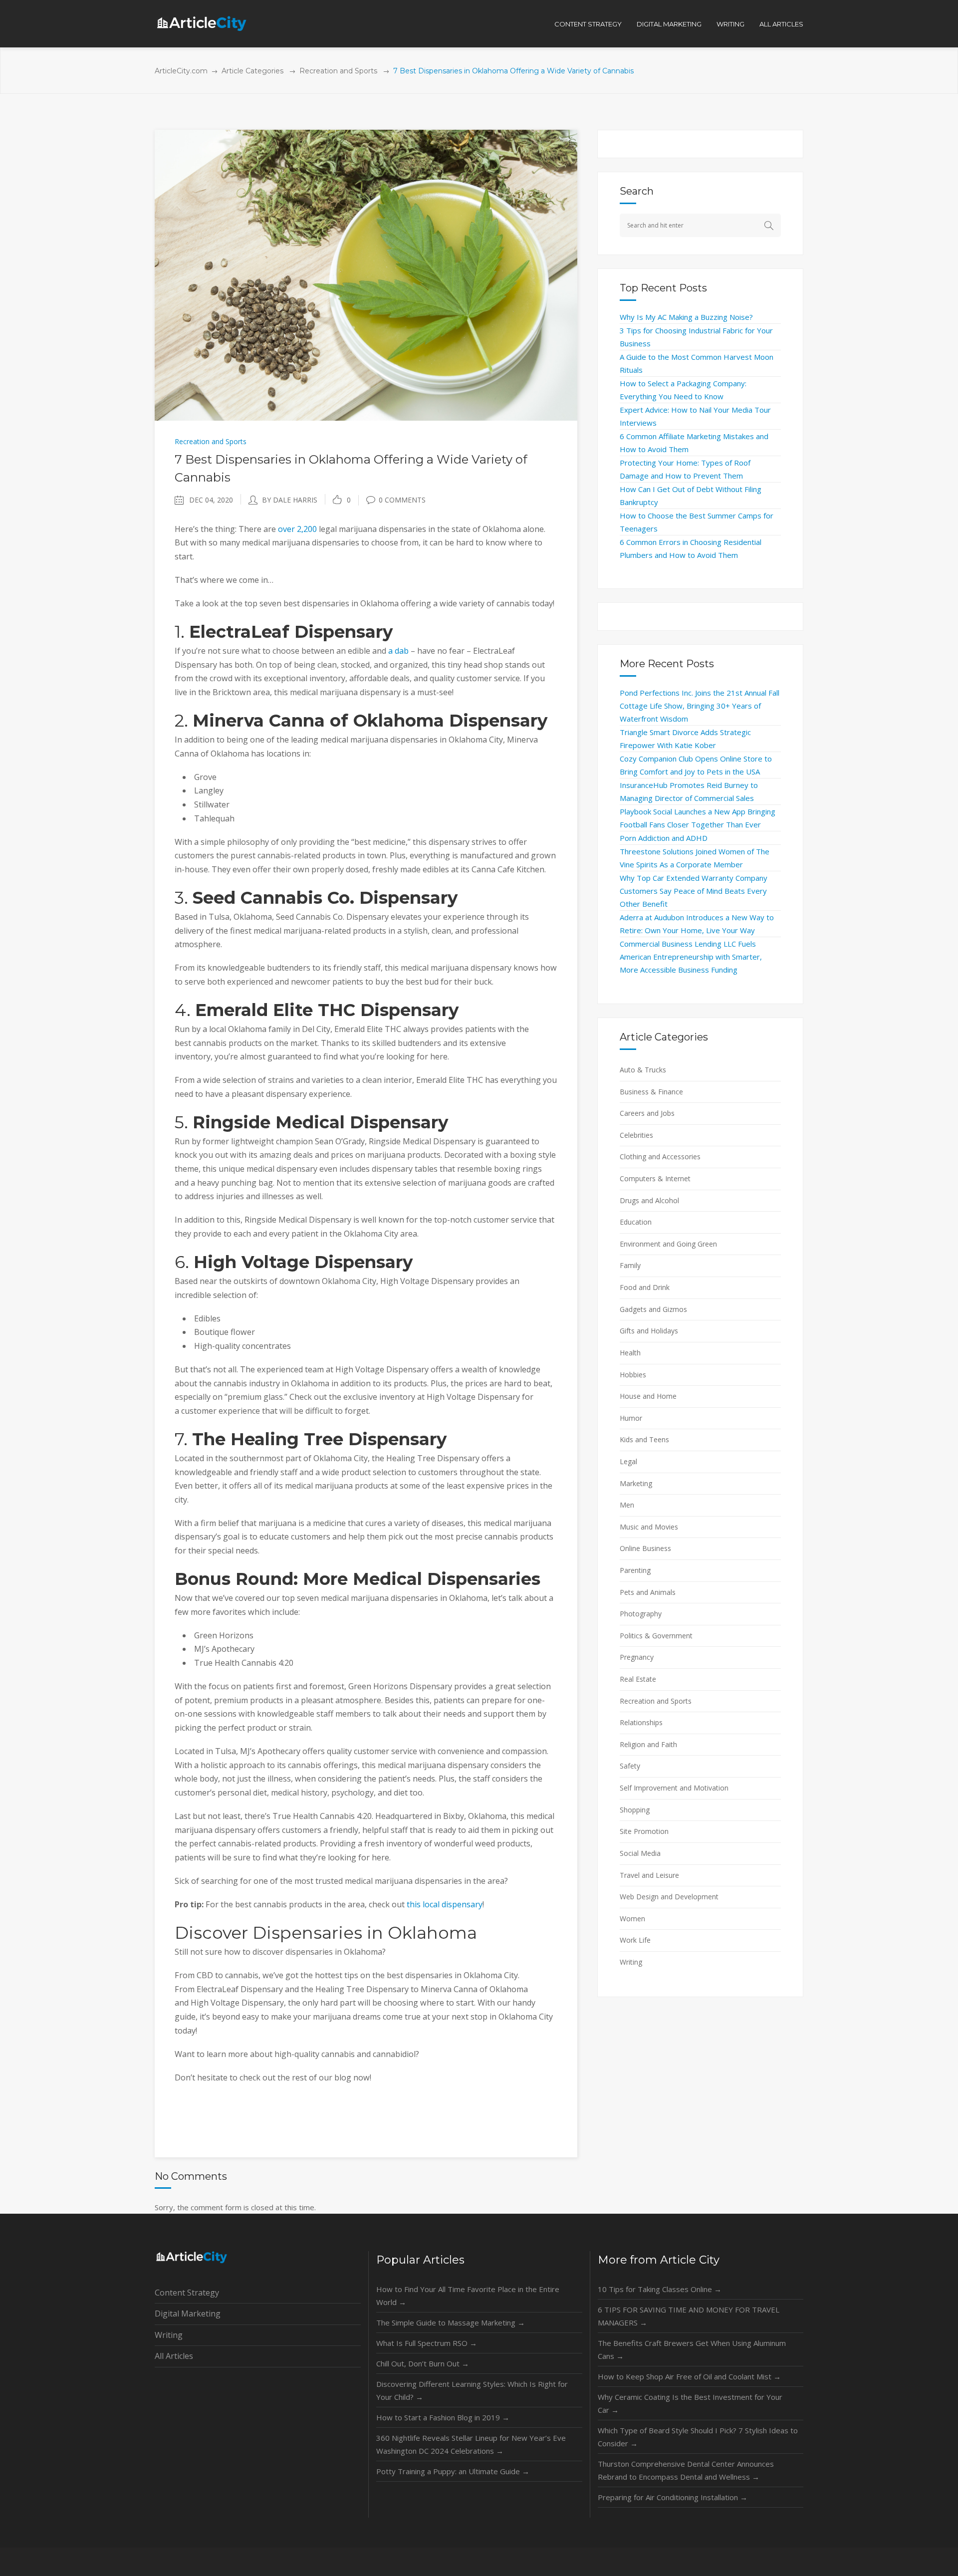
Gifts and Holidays (649, 1331)
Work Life (635, 1940)
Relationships (641, 1722)
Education (636, 1222)
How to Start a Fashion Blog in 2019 (443, 2417)
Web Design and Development (669, 1897)
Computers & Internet (655, 1178)
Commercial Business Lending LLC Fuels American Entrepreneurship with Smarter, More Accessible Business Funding (691, 957)
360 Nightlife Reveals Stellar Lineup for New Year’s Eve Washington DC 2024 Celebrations (471, 2444)
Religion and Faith (648, 1744)
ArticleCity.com (181, 71)
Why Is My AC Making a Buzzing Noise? (686, 317)
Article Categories (252, 71)
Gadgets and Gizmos (653, 1309)
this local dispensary (445, 1904)
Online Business (645, 1548)
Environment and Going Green (668, 1244)
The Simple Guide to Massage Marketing (451, 2322)
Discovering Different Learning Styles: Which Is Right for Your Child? (472, 2390)
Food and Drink (645, 1287)
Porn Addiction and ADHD (664, 838)
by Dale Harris (290, 500)
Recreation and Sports (338, 71)
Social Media (640, 1853)
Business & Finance (651, 1092)
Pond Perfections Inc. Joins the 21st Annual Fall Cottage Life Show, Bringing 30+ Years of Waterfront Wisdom (700, 706)
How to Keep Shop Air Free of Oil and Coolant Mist (689, 2376)
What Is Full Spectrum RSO (427, 2343)
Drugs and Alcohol (649, 1200)
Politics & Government (656, 1636)
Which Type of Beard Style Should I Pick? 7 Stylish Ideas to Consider (698, 2437)
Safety (630, 1766)
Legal (628, 1461)
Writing (631, 1962)
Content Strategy (187, 2293)
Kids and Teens (644, 1439)
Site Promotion (644, 1831)
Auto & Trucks (643, 1070)
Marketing (636, 1483)
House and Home (648, 1396)
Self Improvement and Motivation (674, 1788)
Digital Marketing (188, 2314)
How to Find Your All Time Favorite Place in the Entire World (468, 2296)
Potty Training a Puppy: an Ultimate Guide (453, 2471)
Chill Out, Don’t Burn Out (423, 2363)
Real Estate (638, 1679)
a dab (398, 651)
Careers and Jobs (647, 1113)
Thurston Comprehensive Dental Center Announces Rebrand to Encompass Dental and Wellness (686, 2470)
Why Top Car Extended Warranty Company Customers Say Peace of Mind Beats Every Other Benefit (694, 891)
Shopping (635, 1810)
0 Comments (402, 500)
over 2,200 (297, 529)
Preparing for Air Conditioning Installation (673, 2497)
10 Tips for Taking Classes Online (660, 2289)
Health (630, 1353)
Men (627, 1505)
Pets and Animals (648, 1592)
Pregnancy (637, 1657)
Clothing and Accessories (660, 1157)
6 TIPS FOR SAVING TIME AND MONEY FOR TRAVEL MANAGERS (689, 2316)
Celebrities (636, 1135)
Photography (641, 1614)
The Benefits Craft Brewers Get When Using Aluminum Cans (692, 2349)
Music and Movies (649, 1527)
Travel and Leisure (649, 1875)
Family (630, 1265)
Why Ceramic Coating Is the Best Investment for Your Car (690, 2403)
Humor (631, 1418)
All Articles (174, 2356)
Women (632, 1919)
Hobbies (633, 1375)
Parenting (635, 1570)
